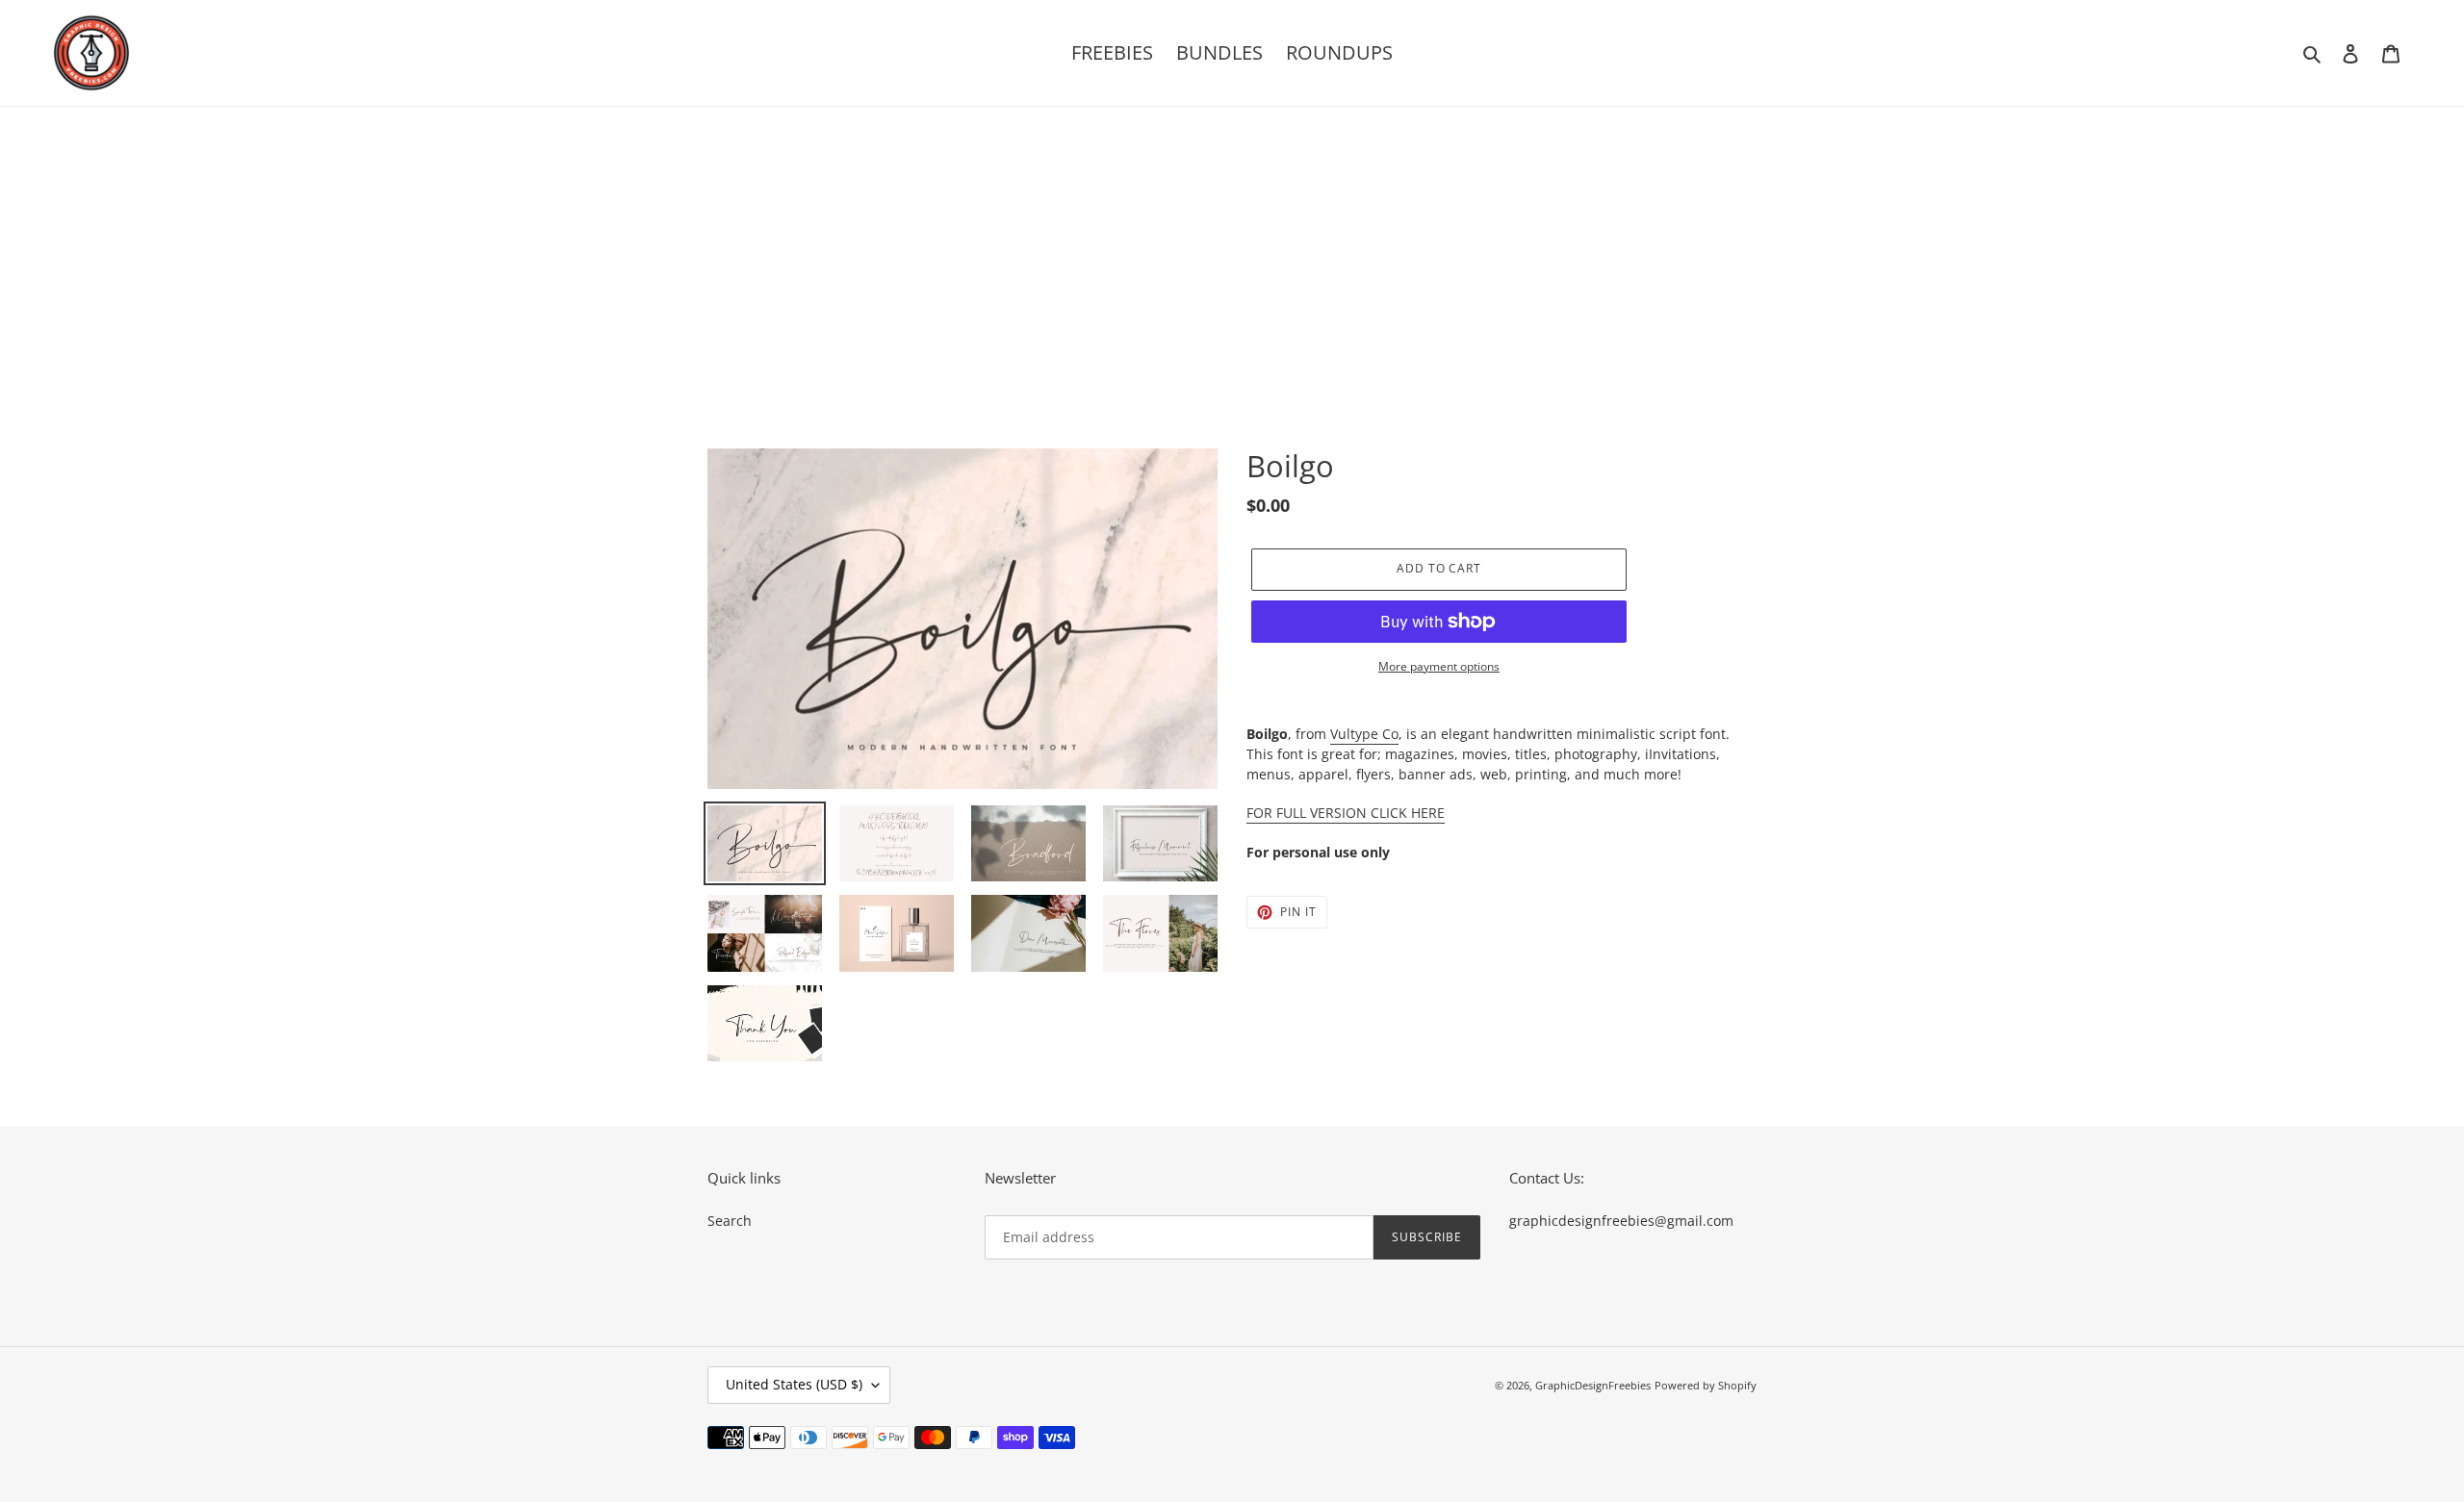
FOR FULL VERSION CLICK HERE (1346, 813)
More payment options (1439, 666)
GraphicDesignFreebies (1593, 1385)
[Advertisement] (1232, 251)
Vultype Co (1364, 734)
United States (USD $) (794, 1384)
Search (730, 1221)
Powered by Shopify (1706, 1385)
